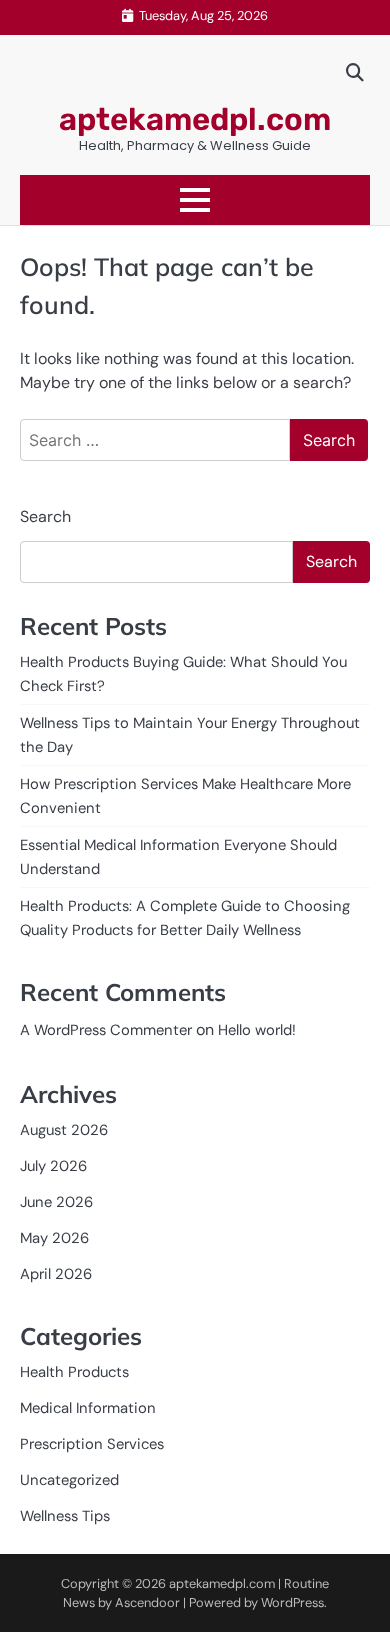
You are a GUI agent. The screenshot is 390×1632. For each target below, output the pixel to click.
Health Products (74, 1372)
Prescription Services (92, 1444)
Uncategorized (69, 1480)
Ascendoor (147, 1602)
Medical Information (88, 1408)
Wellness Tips (65, 1516)
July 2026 (53, 1166)
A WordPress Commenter (106, 1030)
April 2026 (56, 1274)
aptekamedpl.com (195, 119)
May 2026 (54, 1238)
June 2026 (56, 1202)
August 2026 (64, 1130)
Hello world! (257, 1030)
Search (45, 516)
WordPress (292, 1602)
